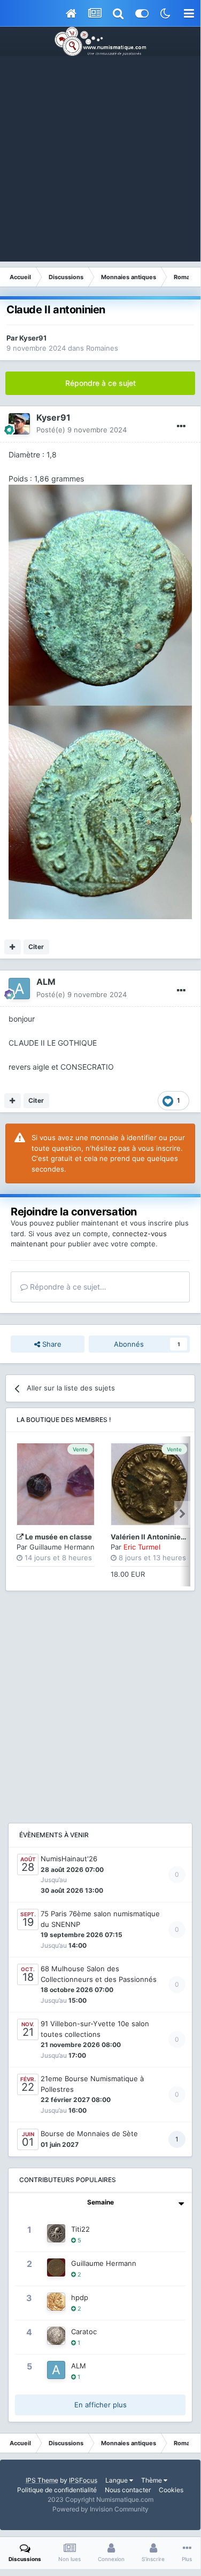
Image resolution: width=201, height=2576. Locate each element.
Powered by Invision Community (100, 2509)
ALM (46, 982)
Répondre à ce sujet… (67, 1287)
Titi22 (80, 2229)
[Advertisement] (100, 161)
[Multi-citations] (13, 947)
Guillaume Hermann (62, 1547)
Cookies (171, 2490)
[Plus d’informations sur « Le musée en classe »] (56, 1484)
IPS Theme (42, 2480)
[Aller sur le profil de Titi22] (56, 2233)
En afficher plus (100, 2405)
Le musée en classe (59, 1537)
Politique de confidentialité (57, 2490)
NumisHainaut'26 (69, 1859)
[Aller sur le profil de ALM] (19, 989)
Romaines (102, 348)
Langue (117, 2480)
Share (51, 1344)
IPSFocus (83, 2480)
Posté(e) (82, 430)
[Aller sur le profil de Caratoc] (56, 2336)
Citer (36, 947)
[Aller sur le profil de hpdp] (56, 2302)
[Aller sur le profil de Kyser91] (19, 424)
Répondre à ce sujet (100, 383)
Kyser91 (33, 338)
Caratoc (84, 2332)
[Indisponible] (100, 594)
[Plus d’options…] (181, 426)
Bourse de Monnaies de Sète (89, 2134)
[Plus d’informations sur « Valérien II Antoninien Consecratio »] (150, 1484)
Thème (152, 2480)
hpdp (80, 2297)
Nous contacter (128, 2490)
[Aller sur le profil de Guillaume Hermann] (56, 2267)
